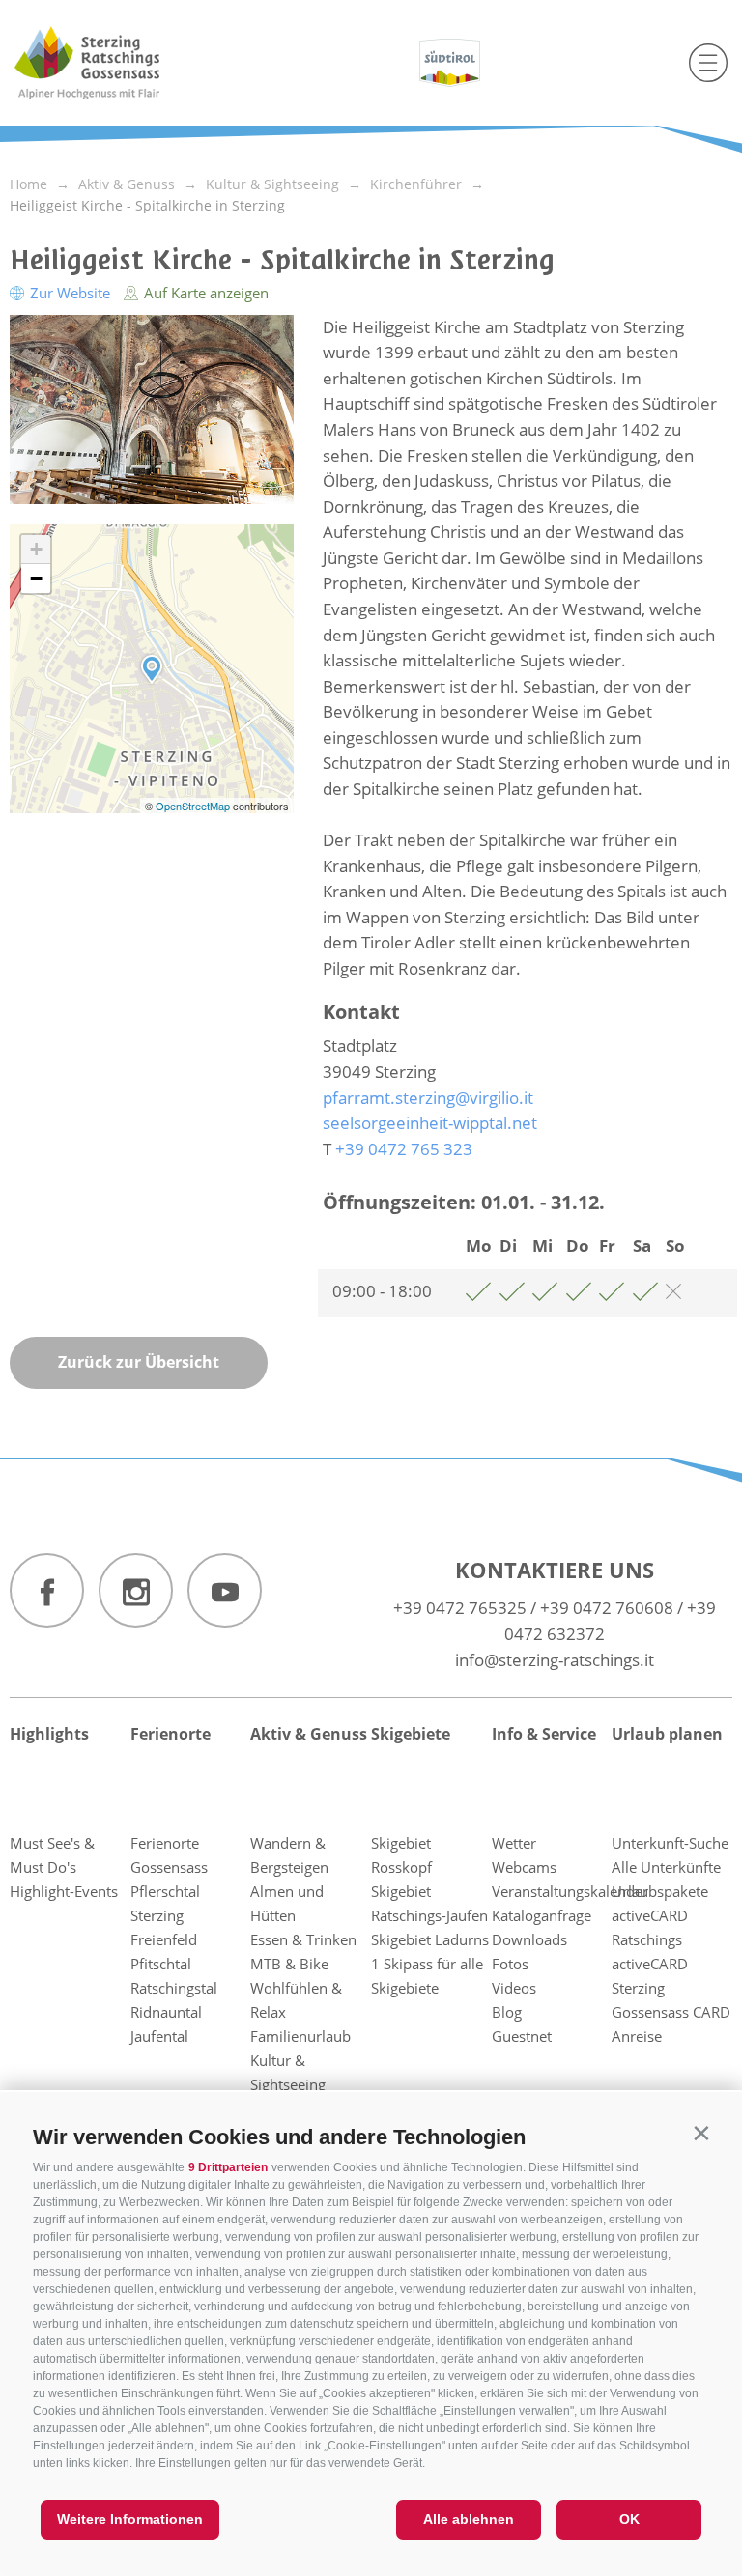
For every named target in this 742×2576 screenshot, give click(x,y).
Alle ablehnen (469, 2519)
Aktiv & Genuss (309, 1734)
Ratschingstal (174, 1988)
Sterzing (157, 1915)
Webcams (524, 1867)
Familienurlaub (300, 2036)
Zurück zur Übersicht (139, 1362)
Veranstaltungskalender (570, 1891)
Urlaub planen (667, 1734)
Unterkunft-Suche (670, 1843)
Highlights (49, 1734)
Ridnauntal (166, 2012)
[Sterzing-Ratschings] (123, 63)
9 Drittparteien (228, 2167)
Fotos (510, 1964)
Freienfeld (164, 1939)
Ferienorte (171, 1734)
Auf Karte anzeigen (204, 293)
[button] (701, 2133)
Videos (514, 1988)
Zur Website (70, 293)
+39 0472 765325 (460, 1608)
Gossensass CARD (671, 2012)
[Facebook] (47, 1590)
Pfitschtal (161, 1964)
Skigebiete (411, 1734)
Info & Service (544, 1734)
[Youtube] (225, 1590)
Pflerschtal (165, 1891)
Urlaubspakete (660, 1891)
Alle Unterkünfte (666, 1867)
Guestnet (522, 2036)
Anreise (637, 2036)
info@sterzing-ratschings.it (555, 1660)
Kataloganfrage (542, 1915)
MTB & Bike (289, 1964)
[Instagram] (136, 1590)
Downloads (529, 1939)
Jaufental (159, 2036)
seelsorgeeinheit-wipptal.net (430, 1123)
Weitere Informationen (130, 2519)
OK (629, 2519)
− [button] (36, 578)
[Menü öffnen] (708, 63)
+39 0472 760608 (607, 1608)
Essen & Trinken (303, 1939)
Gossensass (169, 1867)
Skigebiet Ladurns (430, 1939)
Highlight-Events (64, 1891)
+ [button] (36, 549)
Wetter (514, 1843)
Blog (507, 2012)
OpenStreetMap (194, 806)
